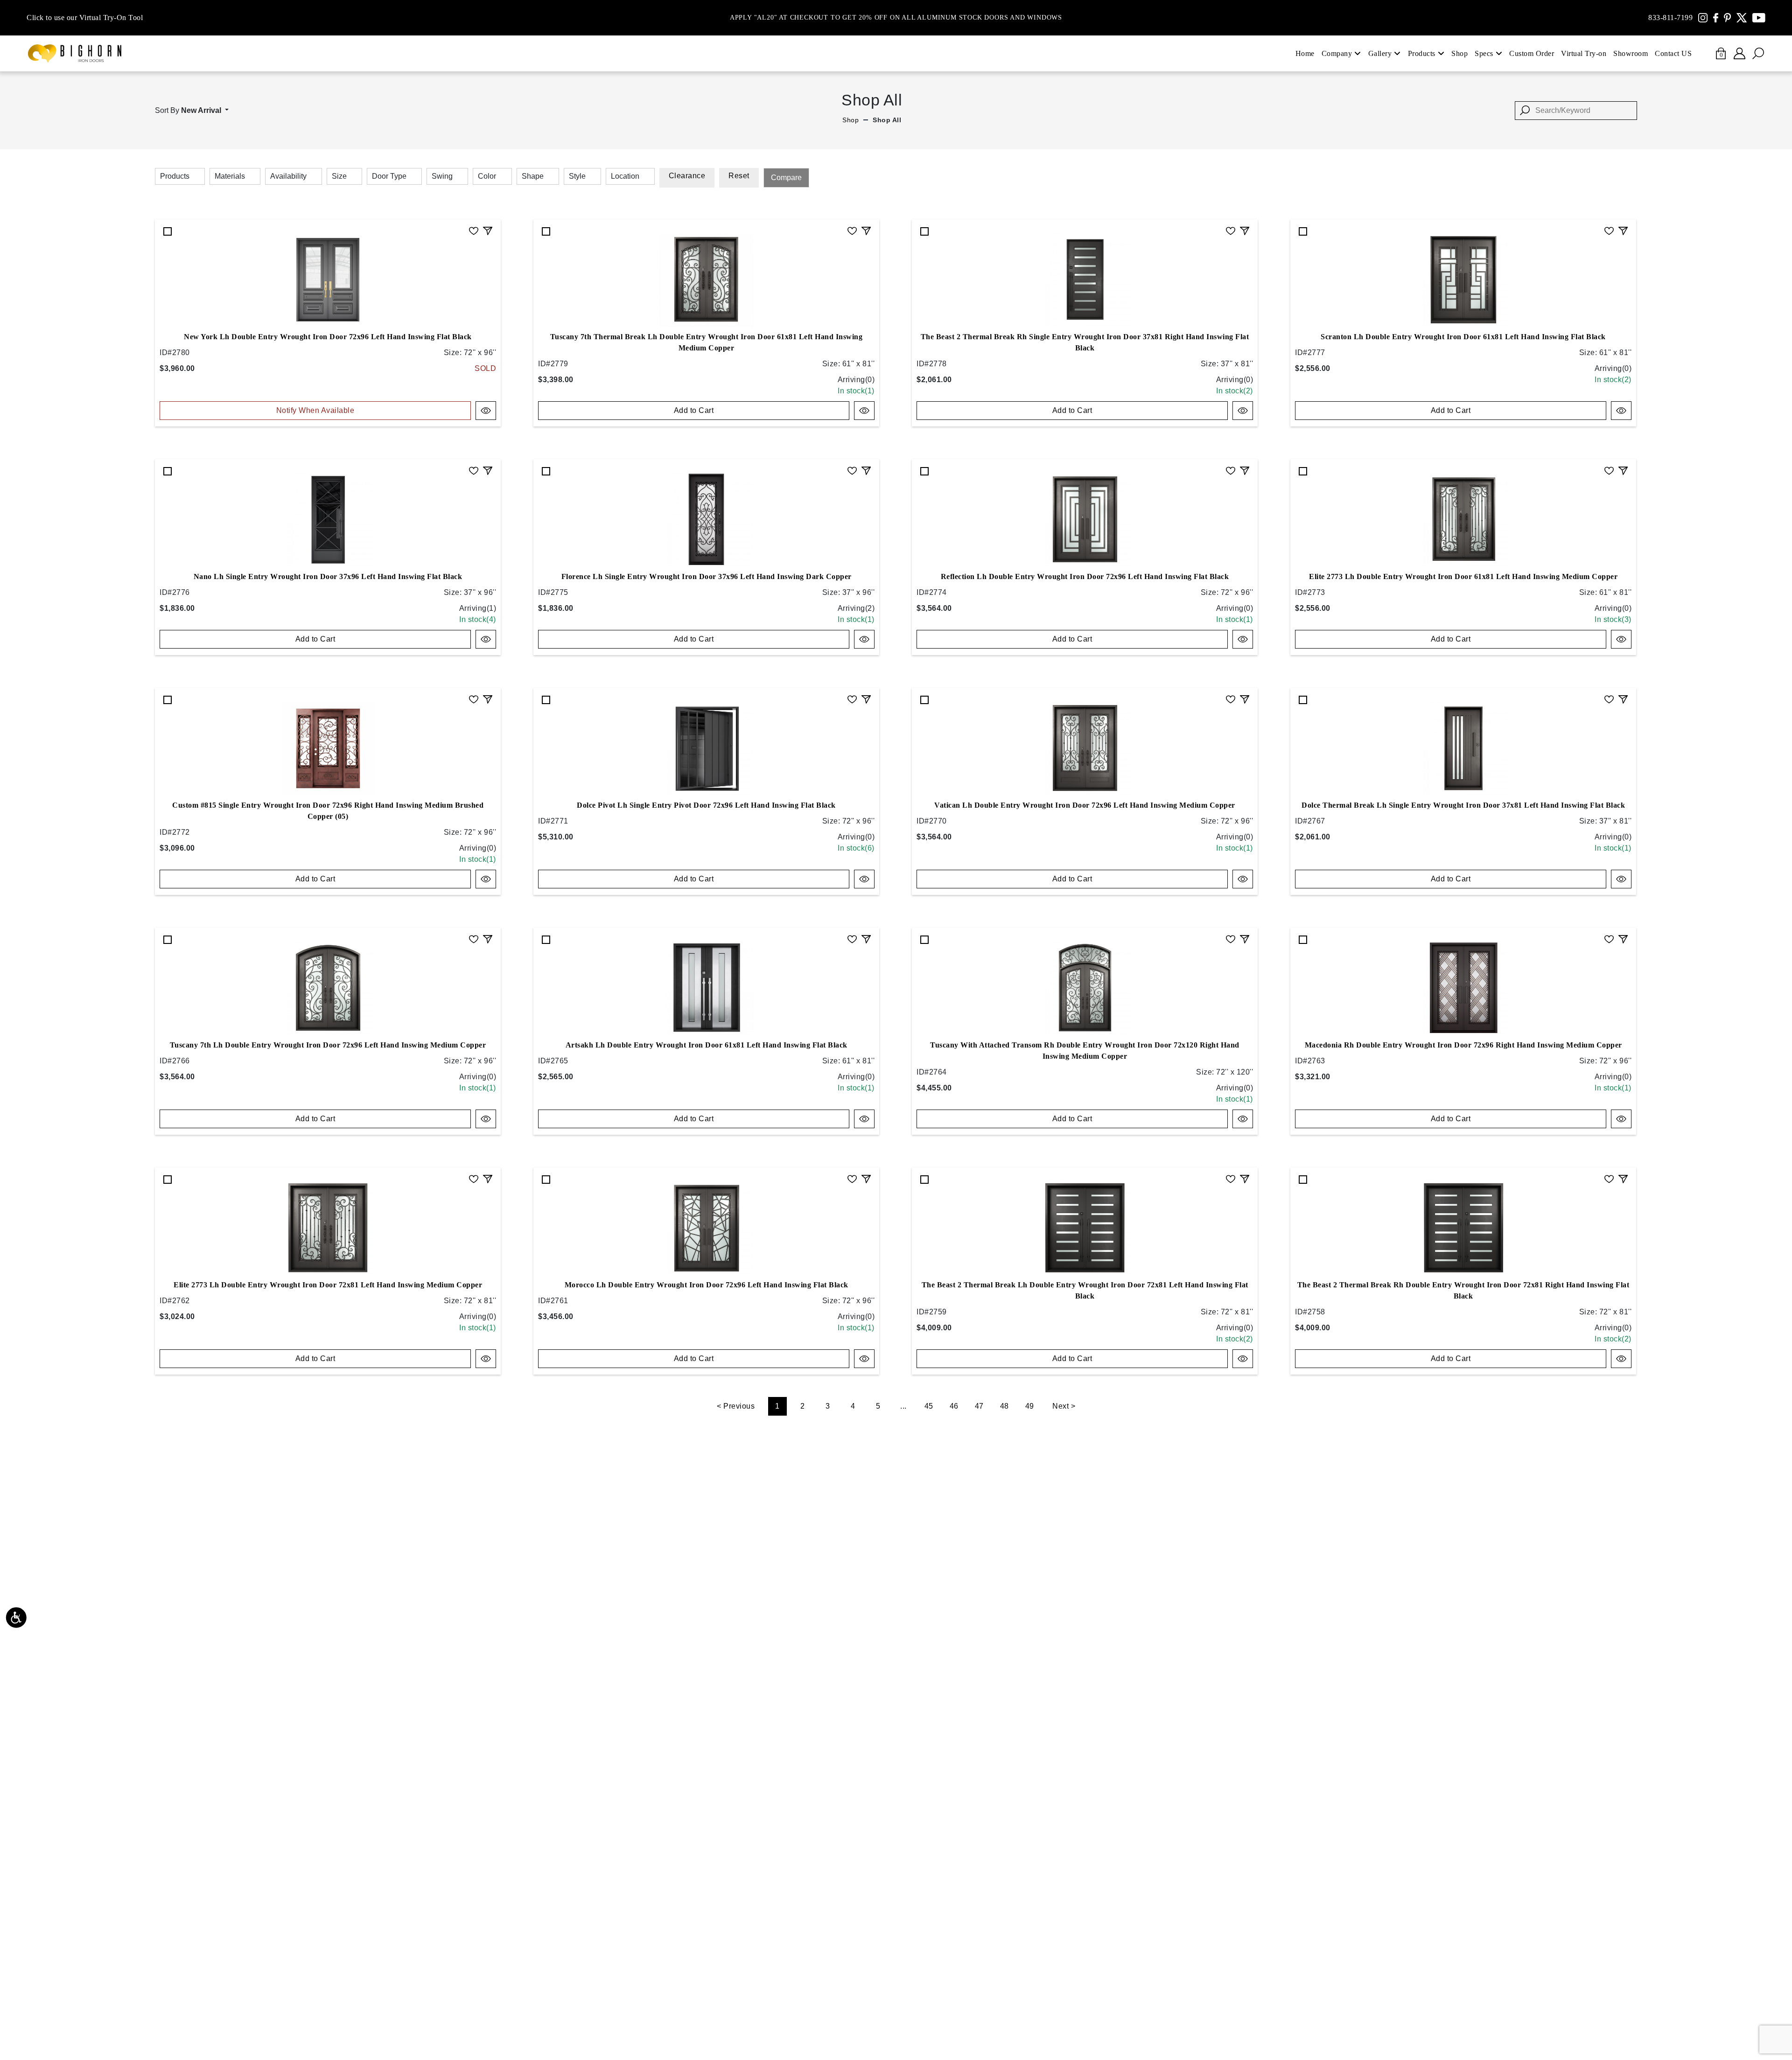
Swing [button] (442, 176)
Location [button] (625, 176)
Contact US (1673, 53)
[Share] (488, 230)
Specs (1484, 53)
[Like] (474, 230)
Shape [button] (533, 176)
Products (1422, 53)
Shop (1459, 53)
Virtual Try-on (1584, 53)
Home (1305, 53)
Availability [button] (288, 176)
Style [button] (577, 176)
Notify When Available (315, 410)
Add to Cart (694, 410)
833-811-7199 (1670, 17)
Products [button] (175, 176)
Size (339, 176)
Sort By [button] (188, 110)
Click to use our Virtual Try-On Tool (85, 17)
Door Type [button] (389, 176)
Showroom (1631, 53)
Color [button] (487, 176)
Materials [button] (230, 176)
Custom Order (1532, 53)
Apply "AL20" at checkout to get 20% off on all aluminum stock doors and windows (896, 18)
